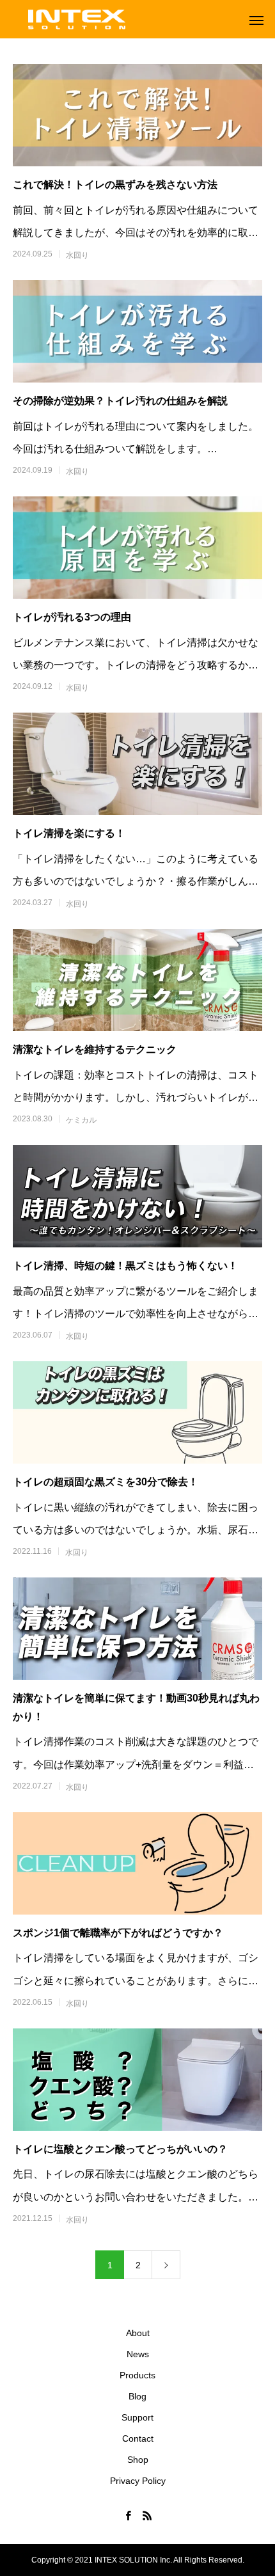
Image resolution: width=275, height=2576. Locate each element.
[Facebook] (128, 2515)
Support (137, 2417)
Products (137, 2375)
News (138, 2354)
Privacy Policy (138, 2481)
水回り (77, 255)
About (138, 2333)
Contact (138, 2438)
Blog (137, 2396)
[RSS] (147, 2515)
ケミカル (81, 1120)
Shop (138, 2460)
